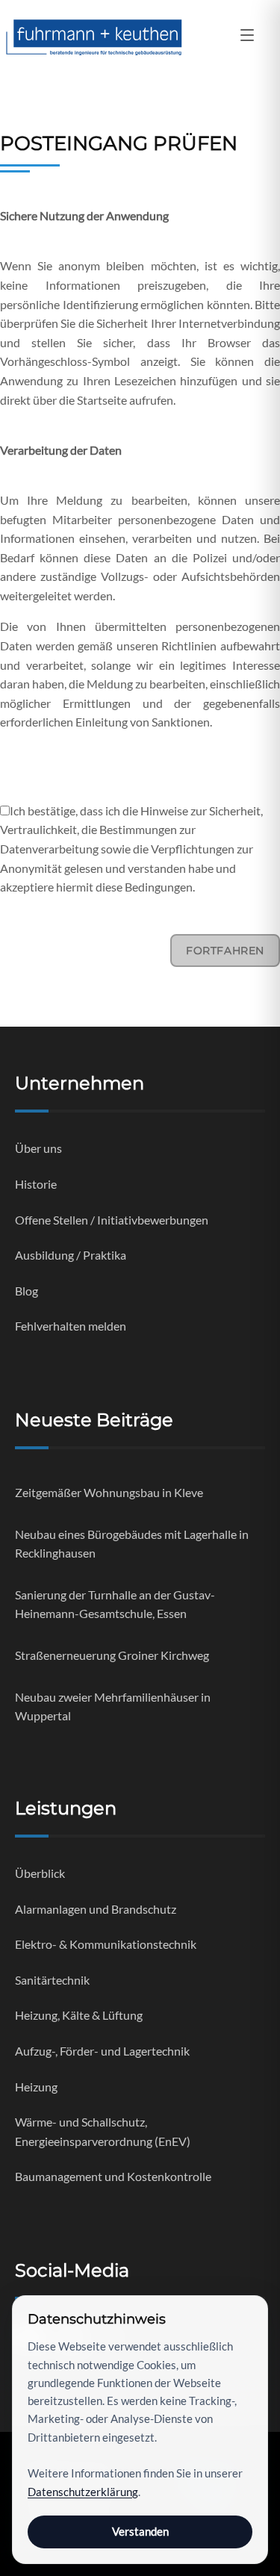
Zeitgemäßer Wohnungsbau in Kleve (109, 1492)
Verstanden (140, 2531)
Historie (36, 1184)
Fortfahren (225, 951)
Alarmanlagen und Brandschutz (96, 1909)
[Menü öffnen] (247, 37)
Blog (27, 1291)
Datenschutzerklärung (83, 2492)
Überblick (40, 1873)
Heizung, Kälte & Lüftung (79, 2015)
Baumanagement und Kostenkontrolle (113, 2176)
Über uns (38, 1148)
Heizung (36, 2087)
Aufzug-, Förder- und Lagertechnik (102, 2051)
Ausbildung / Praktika (71, 1255)
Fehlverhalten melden (71, 1326)
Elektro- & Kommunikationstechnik (106, 1944)
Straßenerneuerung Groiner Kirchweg (112, 1655)
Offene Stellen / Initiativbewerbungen (112, 1220)
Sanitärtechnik (52, 1980)
